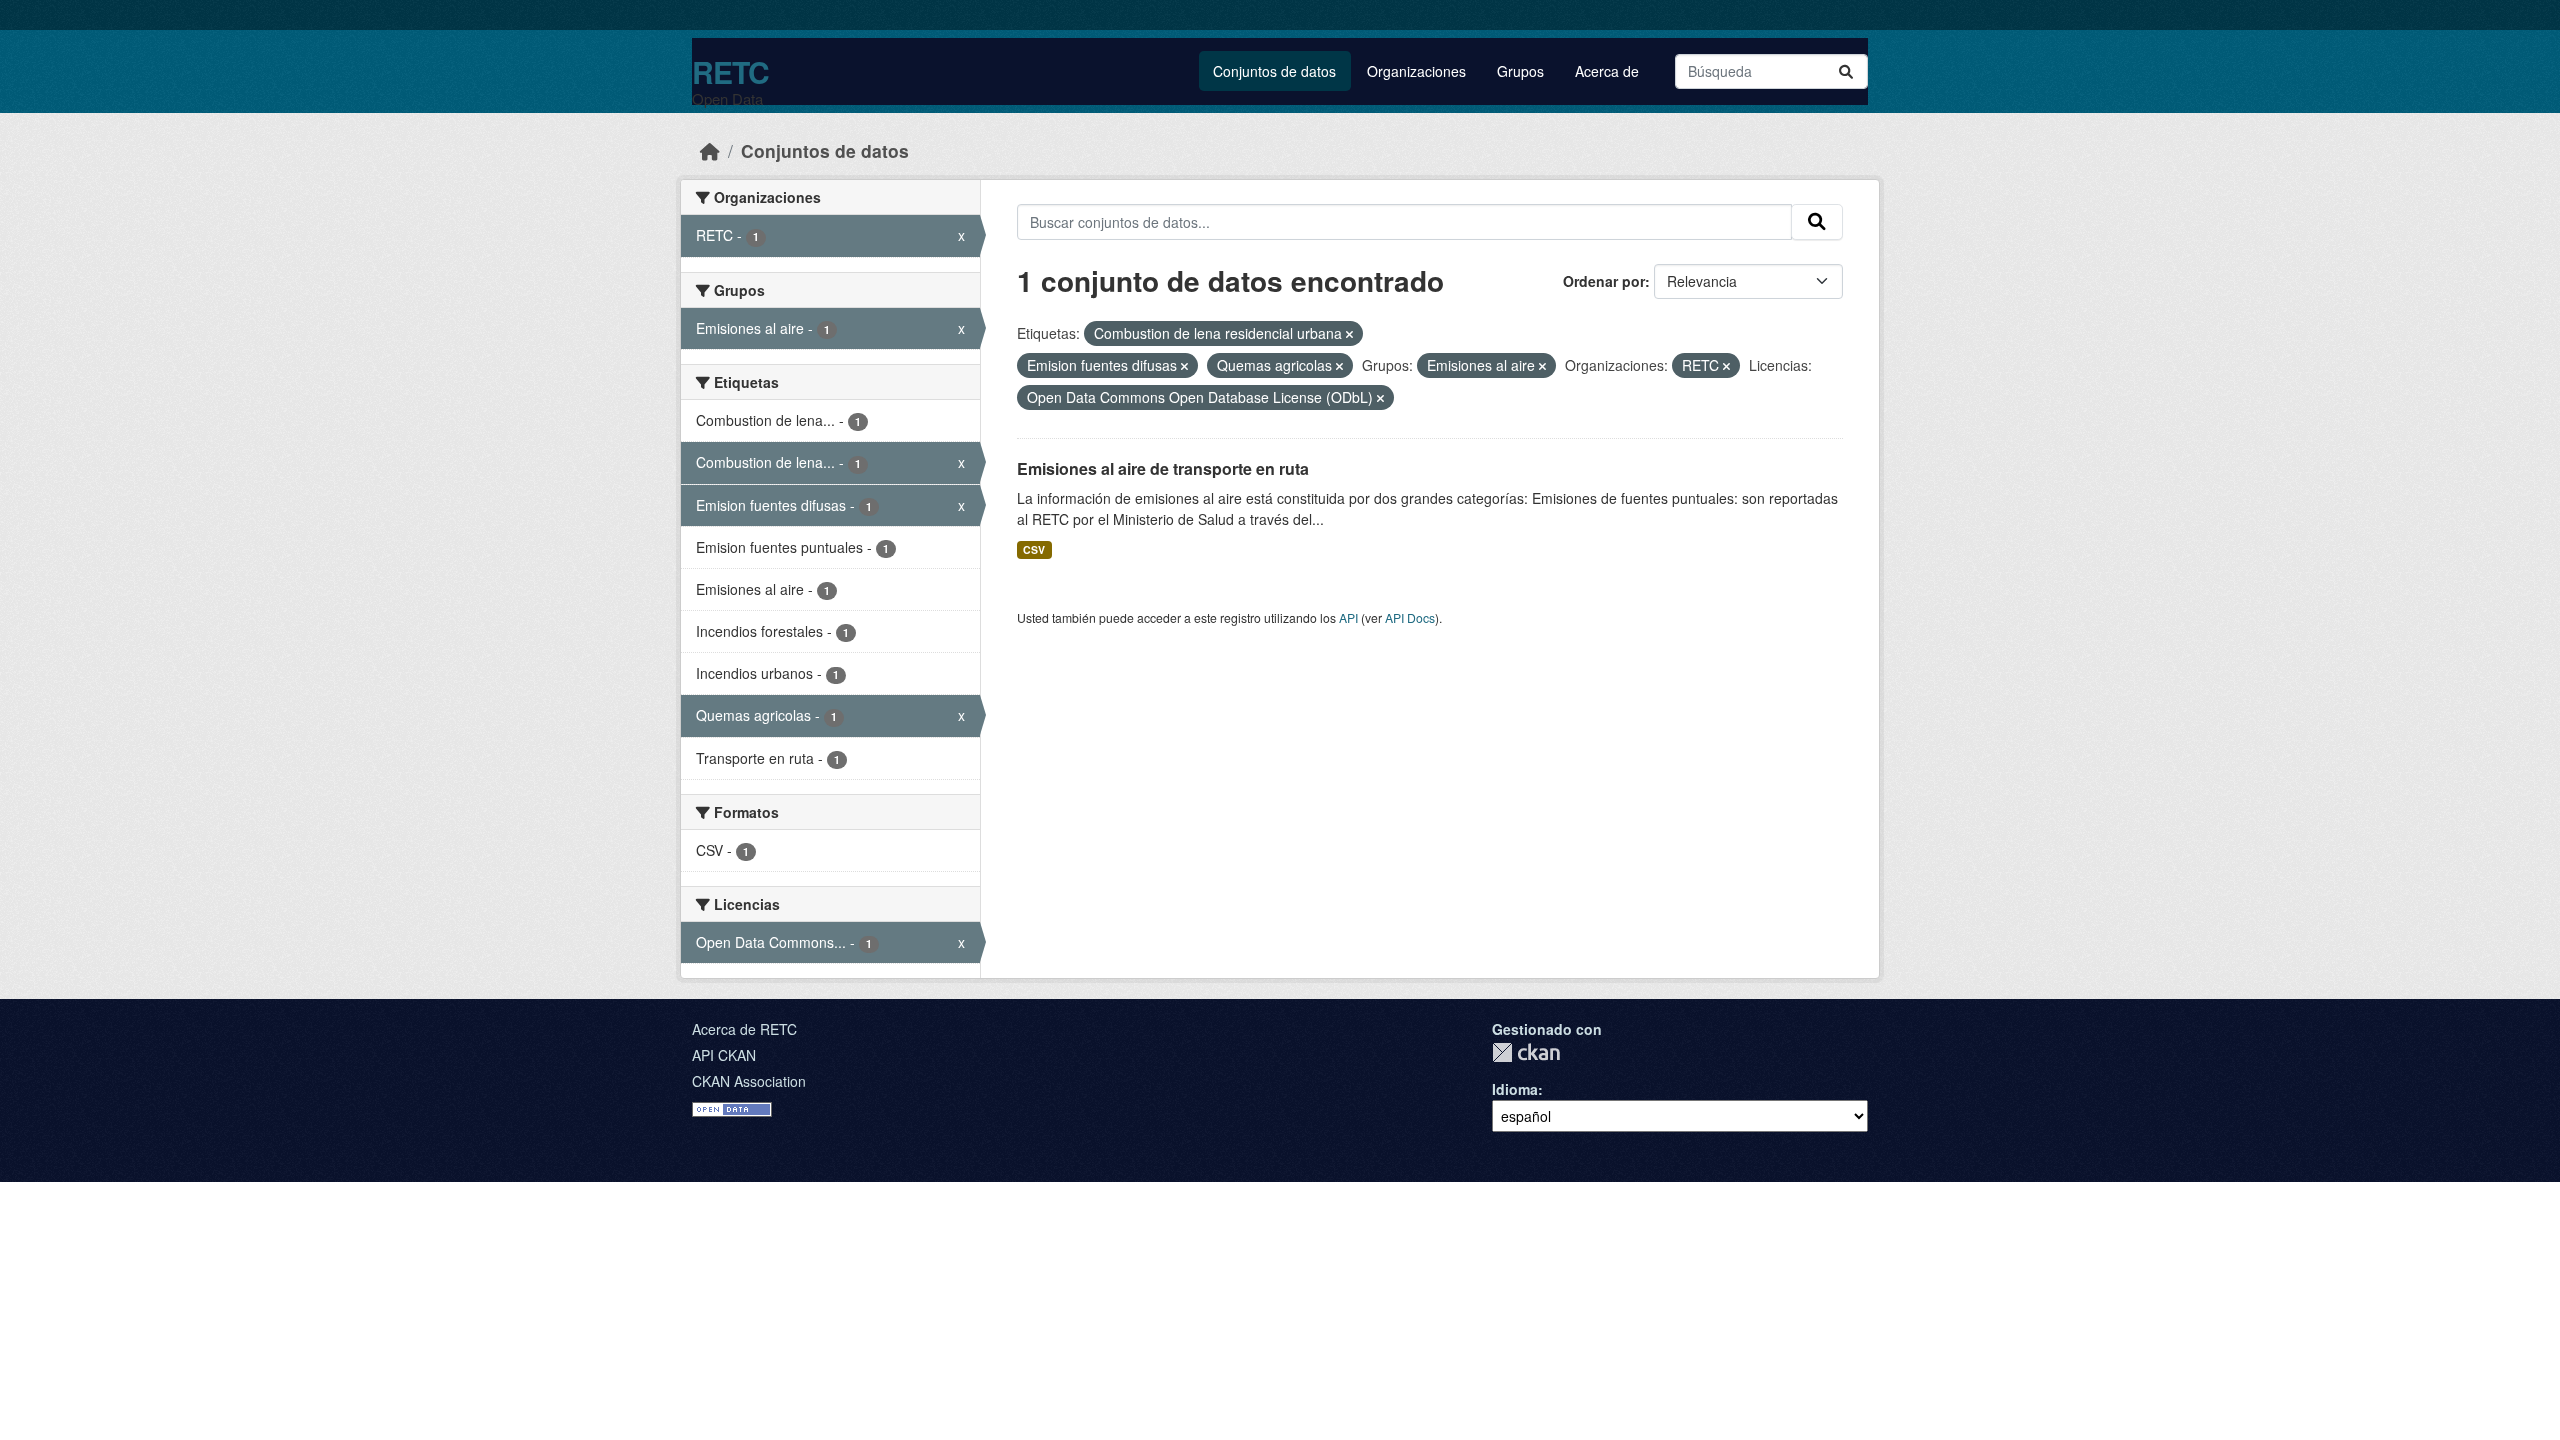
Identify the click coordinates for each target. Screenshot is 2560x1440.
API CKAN (724, 1055)
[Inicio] (710, 150)
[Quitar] (1349, 334)
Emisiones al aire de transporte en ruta (1163, 468)
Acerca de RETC (744, 1029)
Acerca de (1607, 71)
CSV (1034, 549)
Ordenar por (1604, 281)
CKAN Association (749, 1081)
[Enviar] (1846, 71)
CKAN (1526, 1052)
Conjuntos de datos (1274, 71)
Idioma (1515, 1089)
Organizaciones (1416, 71)
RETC (730, 71)
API (1348, 617)
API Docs (1410, 617)
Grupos (1520, 71)
